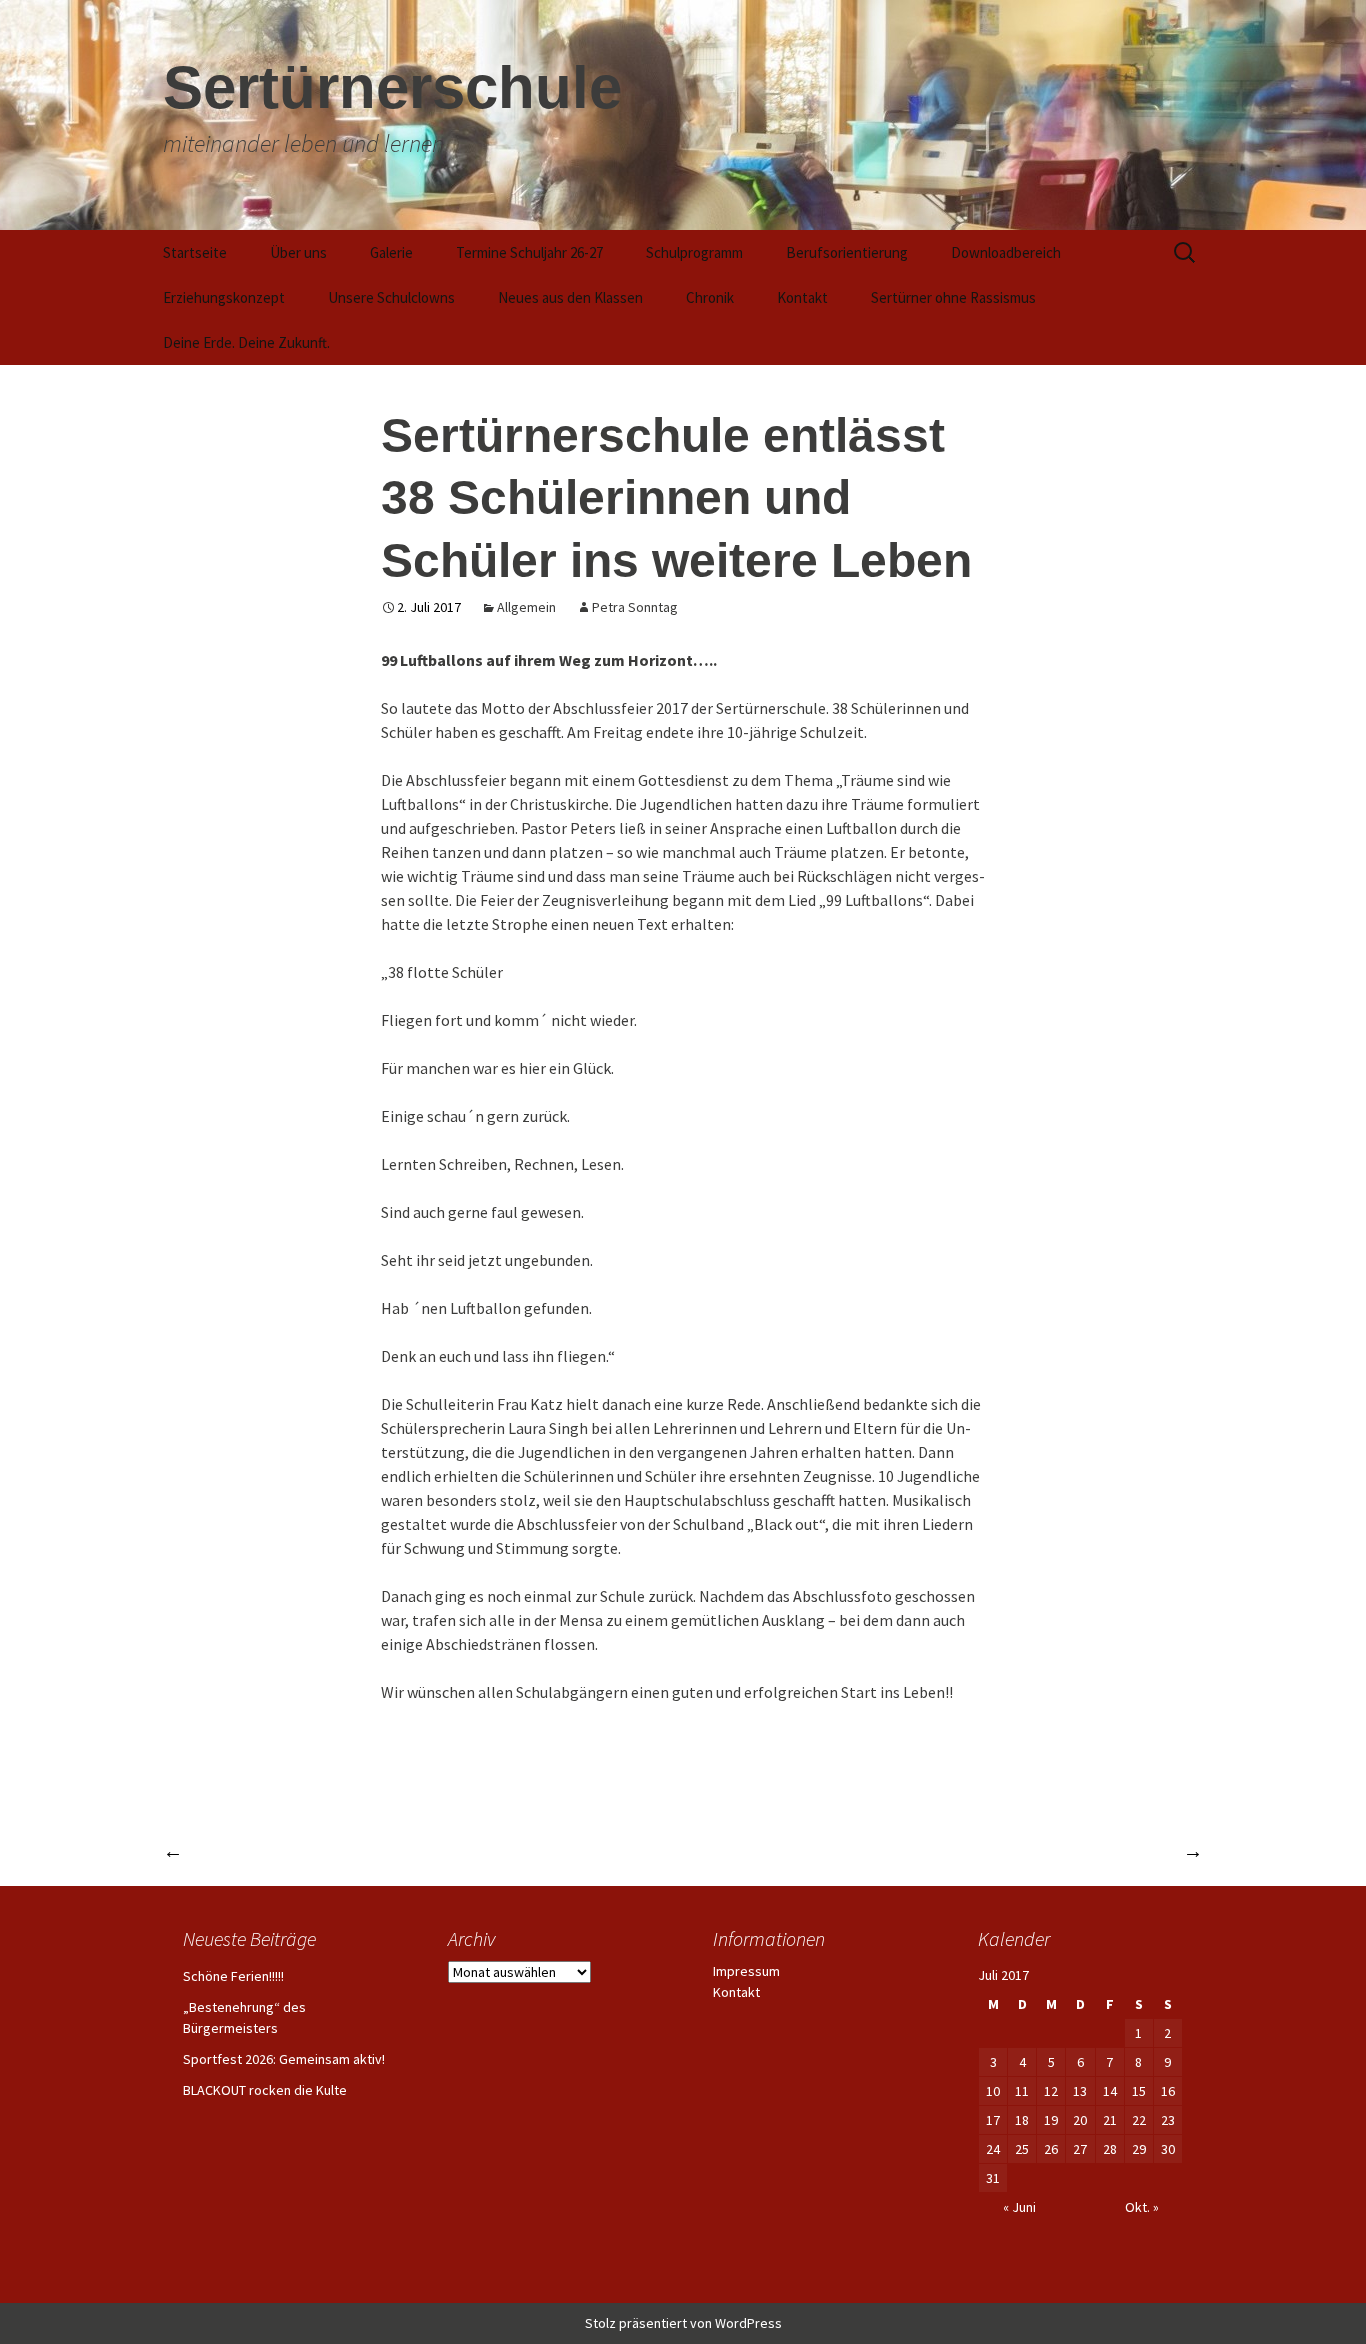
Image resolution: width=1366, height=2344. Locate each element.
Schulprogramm (694, 252)
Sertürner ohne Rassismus (953, 297)
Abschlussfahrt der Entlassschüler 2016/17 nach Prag (383, 1850)
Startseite (195, 252)
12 (1051, 2091)
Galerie (391, 252)
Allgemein (526, 607)
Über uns (298, 252)
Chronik (710, 297)
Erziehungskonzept (224, 297)
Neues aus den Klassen (570, 297)
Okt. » (1142, 2207)
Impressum (746, 1971)
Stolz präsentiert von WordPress (683, 2323)
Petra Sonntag (635, 607)
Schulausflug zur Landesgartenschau (1044, 1850)
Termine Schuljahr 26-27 (529, 252)
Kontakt (802, 297)
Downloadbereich (1006, 252)
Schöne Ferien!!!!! (233, 1976)
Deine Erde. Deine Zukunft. (246, 342)
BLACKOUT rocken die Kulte (265, 2090)
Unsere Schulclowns (391, 297)
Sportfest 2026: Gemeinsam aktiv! (284, 2059)
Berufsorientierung (847, 252)
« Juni (1019, 2207)
